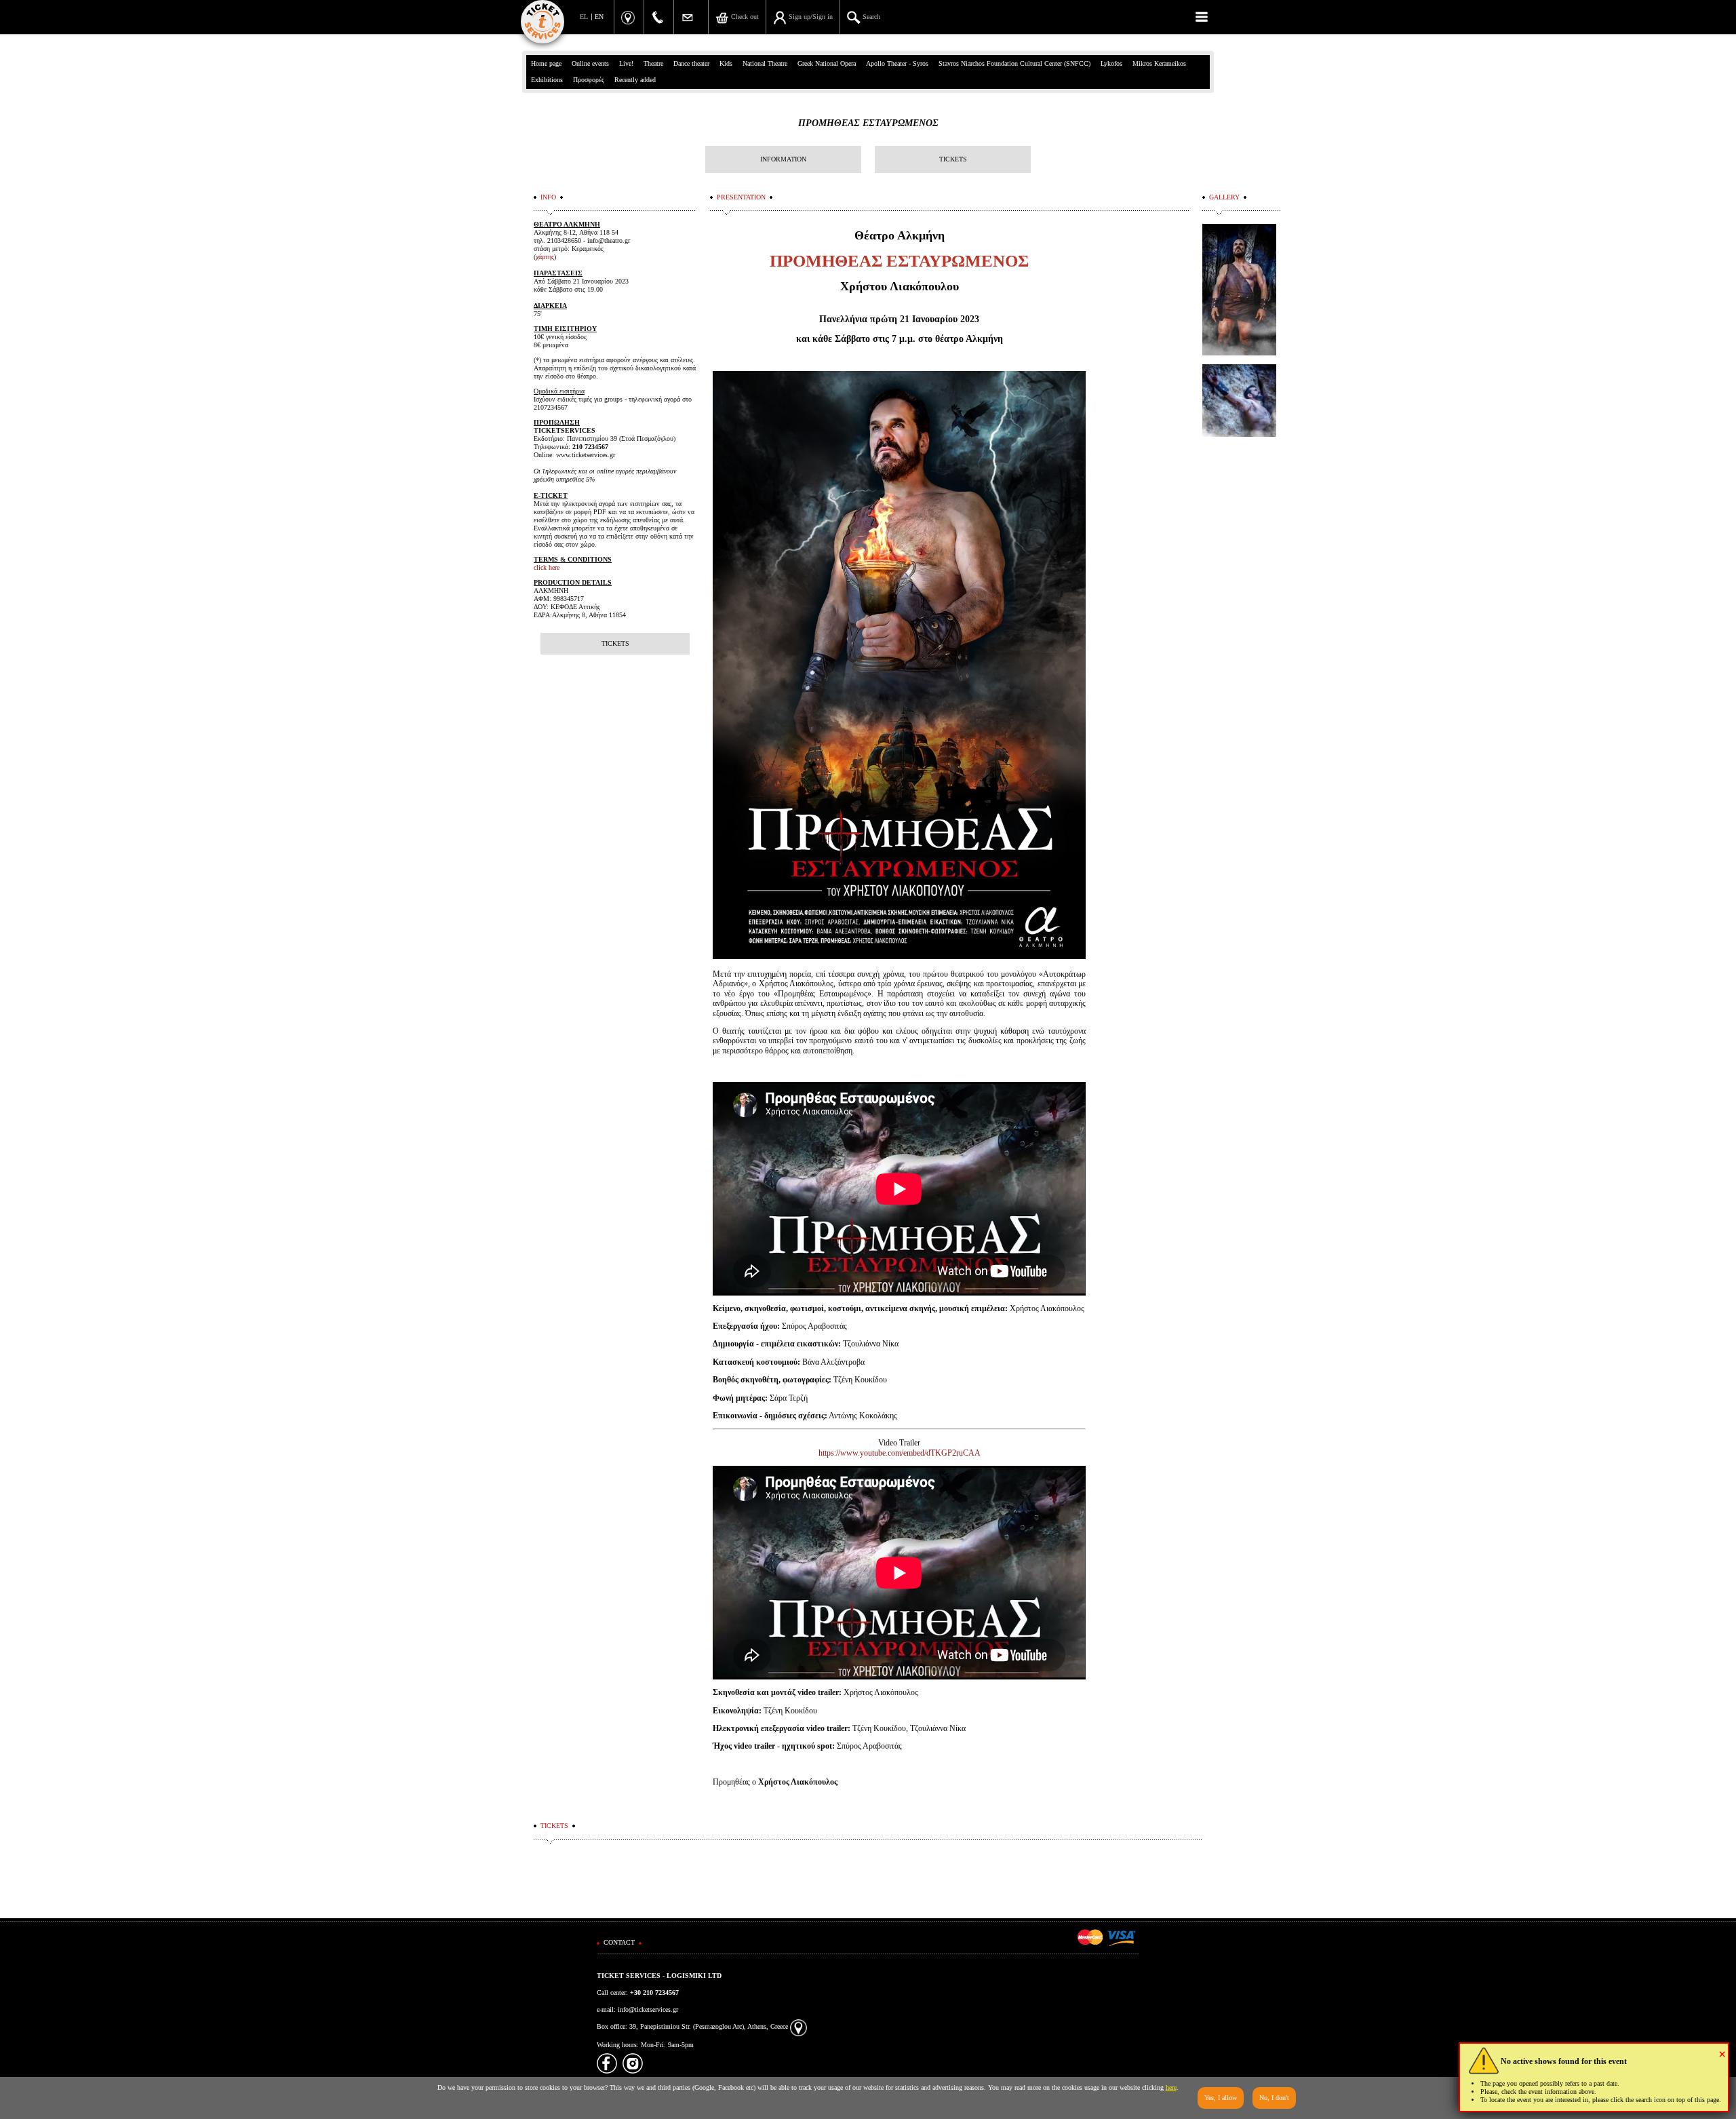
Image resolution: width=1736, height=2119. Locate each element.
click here (547, 567)
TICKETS (953, 159)
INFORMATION (783, 159)
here (1171, 2087)
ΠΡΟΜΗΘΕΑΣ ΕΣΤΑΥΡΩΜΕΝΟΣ (868, 123)
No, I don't (1274, 2098)
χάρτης (545, 257)
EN (599, 17)
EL (584, 17)
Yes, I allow (1221, 2098)
